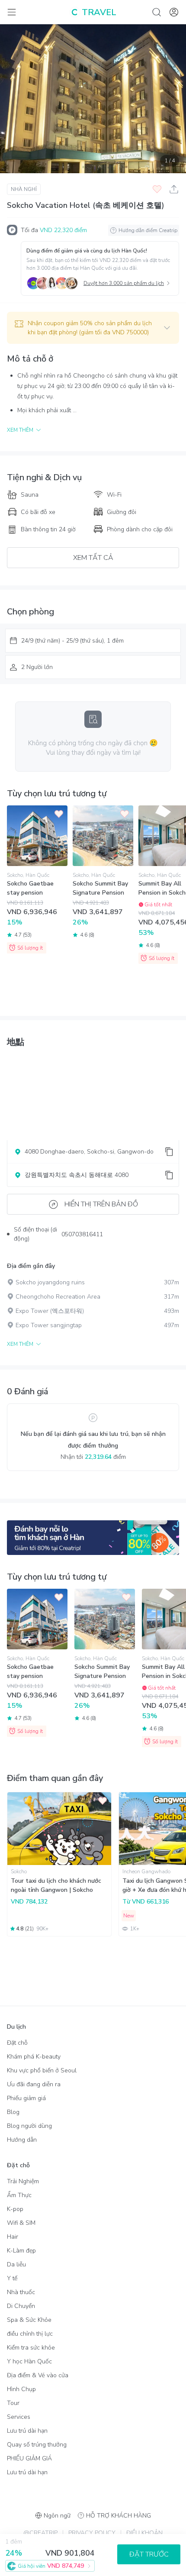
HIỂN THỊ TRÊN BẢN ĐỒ (101, 1204)
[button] (93, 328)
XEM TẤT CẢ (93, 558)
